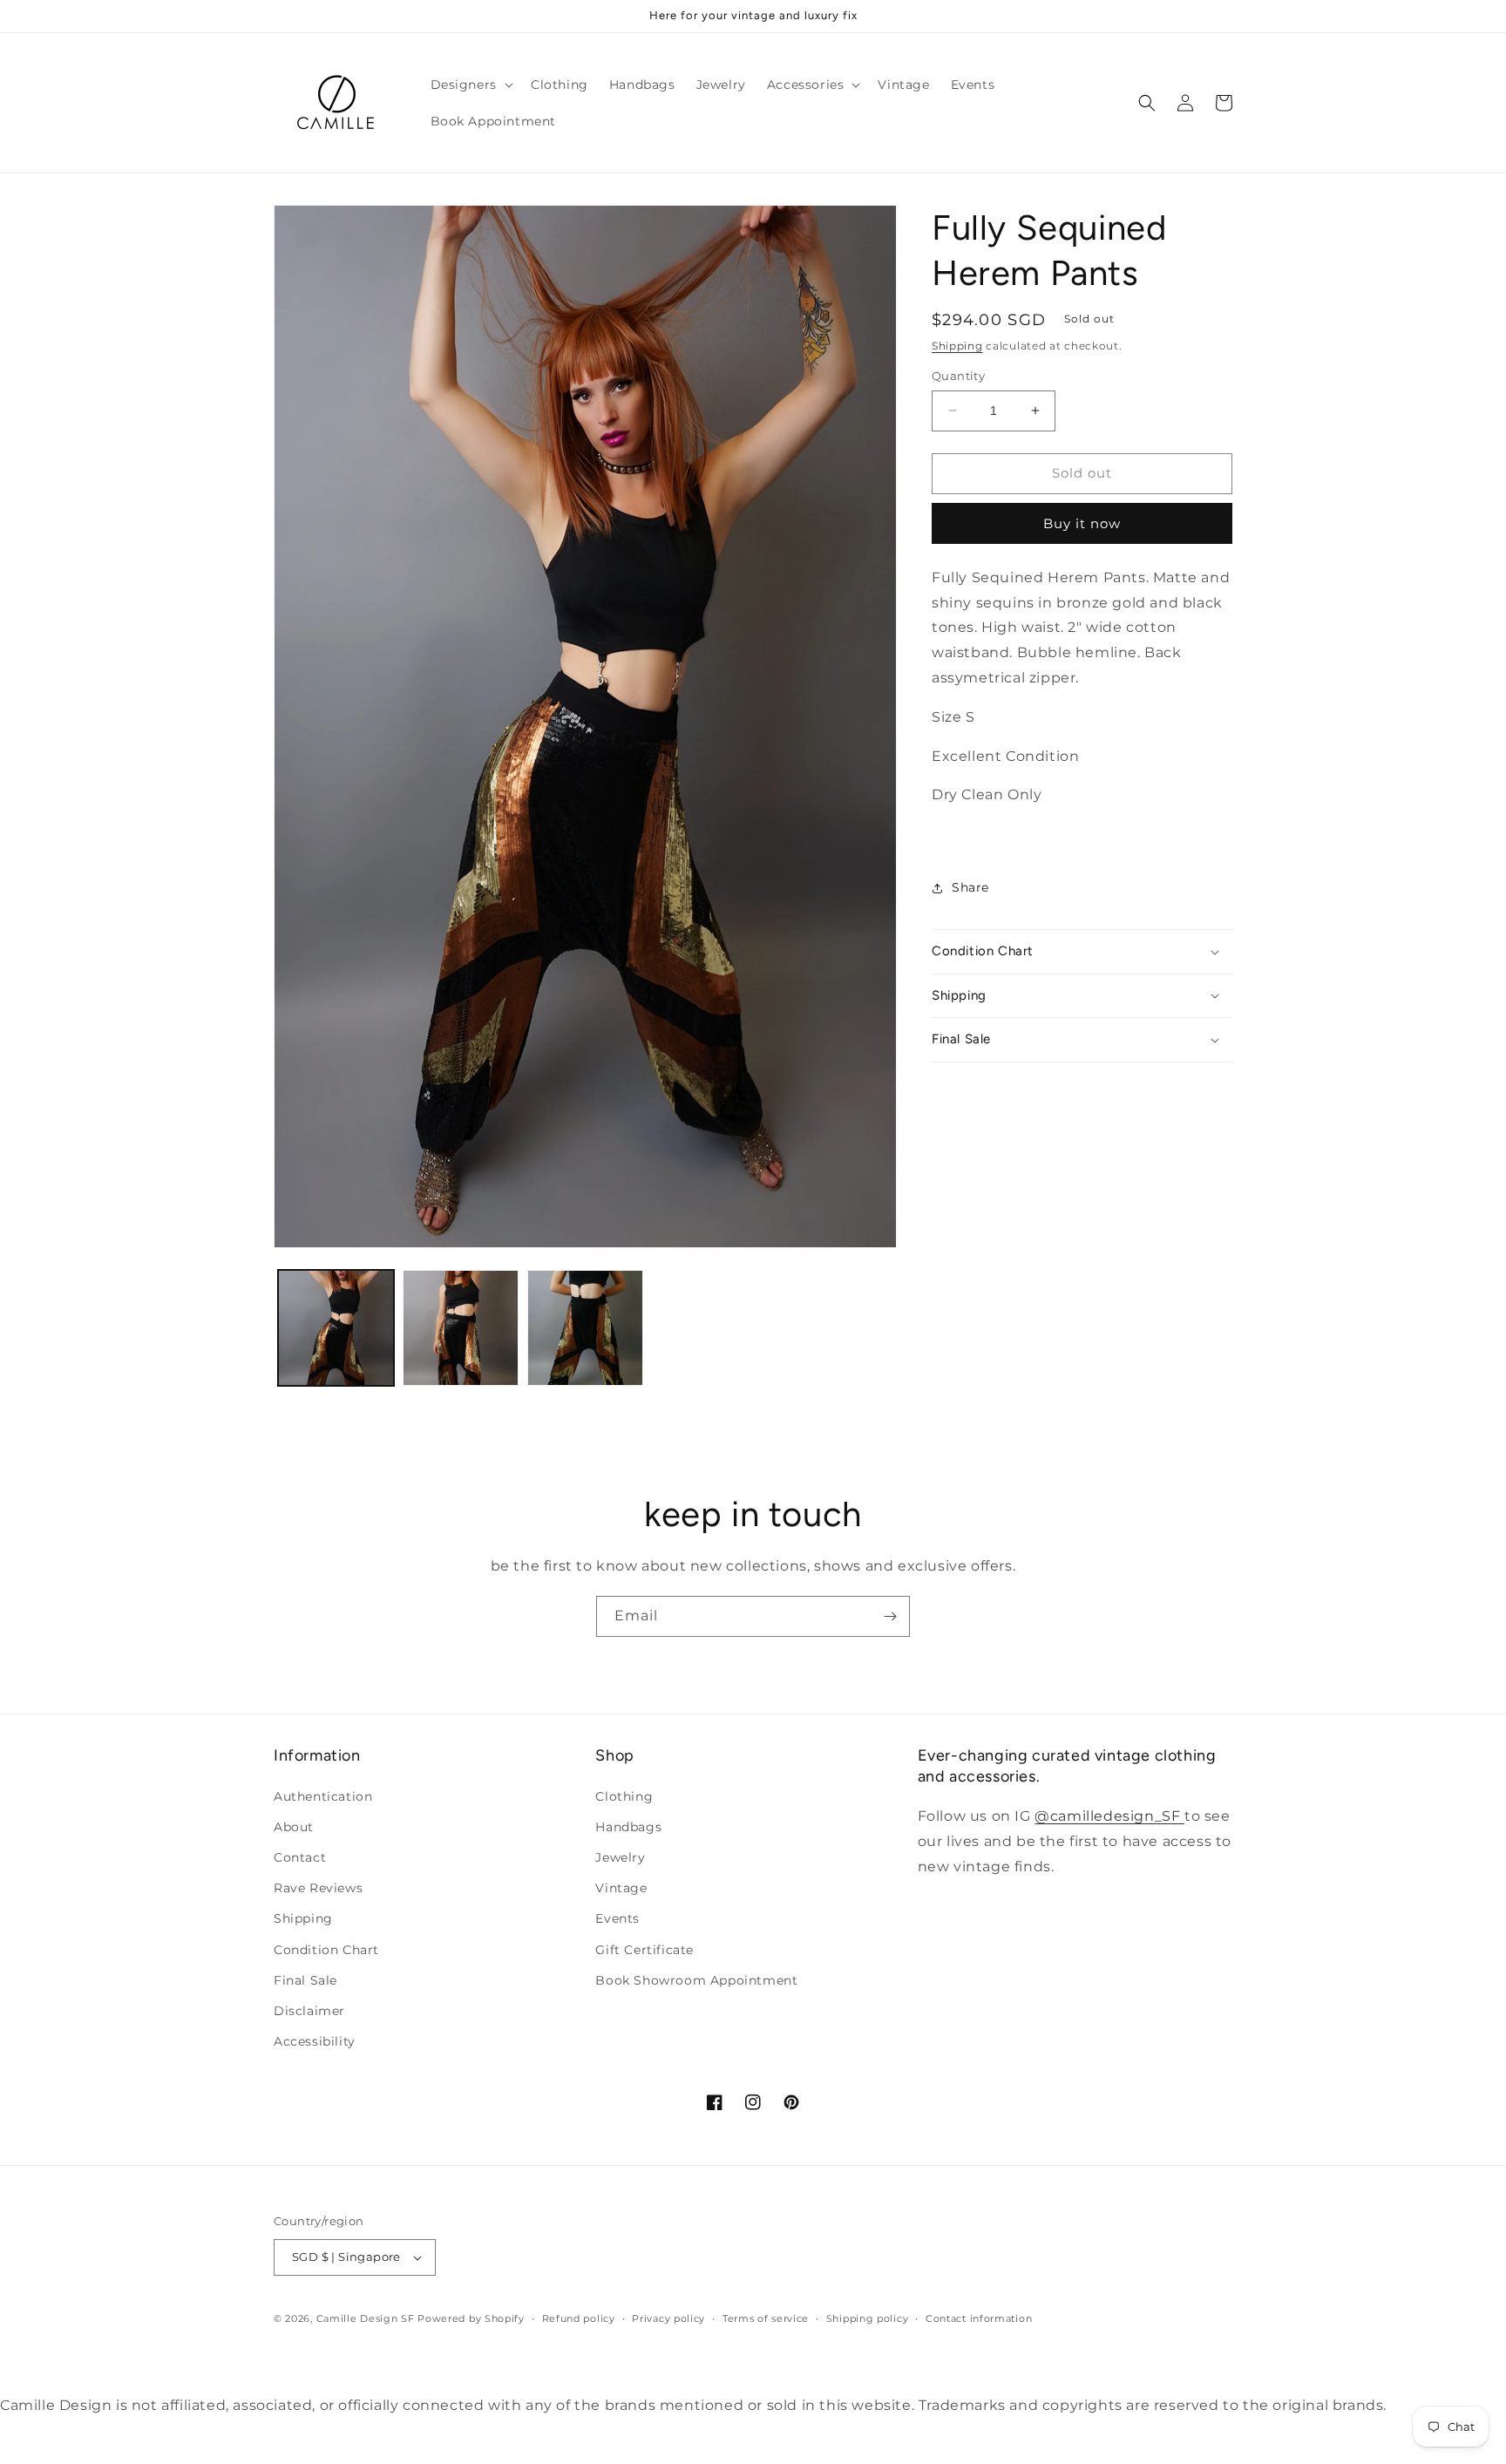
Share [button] (970, 887)
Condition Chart (326, 1950)
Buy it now (1082, 523)
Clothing (624, 1796)
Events (617, 1918)
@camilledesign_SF (1109, 1816)
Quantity (958, 376)
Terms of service (766, 2318)
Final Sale (305, 1980)
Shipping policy (868, 2318)
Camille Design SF (366, 2318)
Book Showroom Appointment (696, 1980)
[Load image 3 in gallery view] (585, 1328)
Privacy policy (668, 2318)
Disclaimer (309, 2011)
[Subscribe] (890, 1616)
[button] (470, 85)
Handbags (628, 1827)
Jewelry (620, 1857)
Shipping (957, 346)
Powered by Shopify (471, 2318)
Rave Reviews (318, 1888)
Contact (300, 1857)
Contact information (979, 2318)
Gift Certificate (644, 1950)
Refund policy (579, 2318)
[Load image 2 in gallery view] (461, 1328)
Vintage (621, 1888)
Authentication (323, 1796)
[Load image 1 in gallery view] (336, 1328)
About (294, 1827)
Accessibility (315, 2041)
